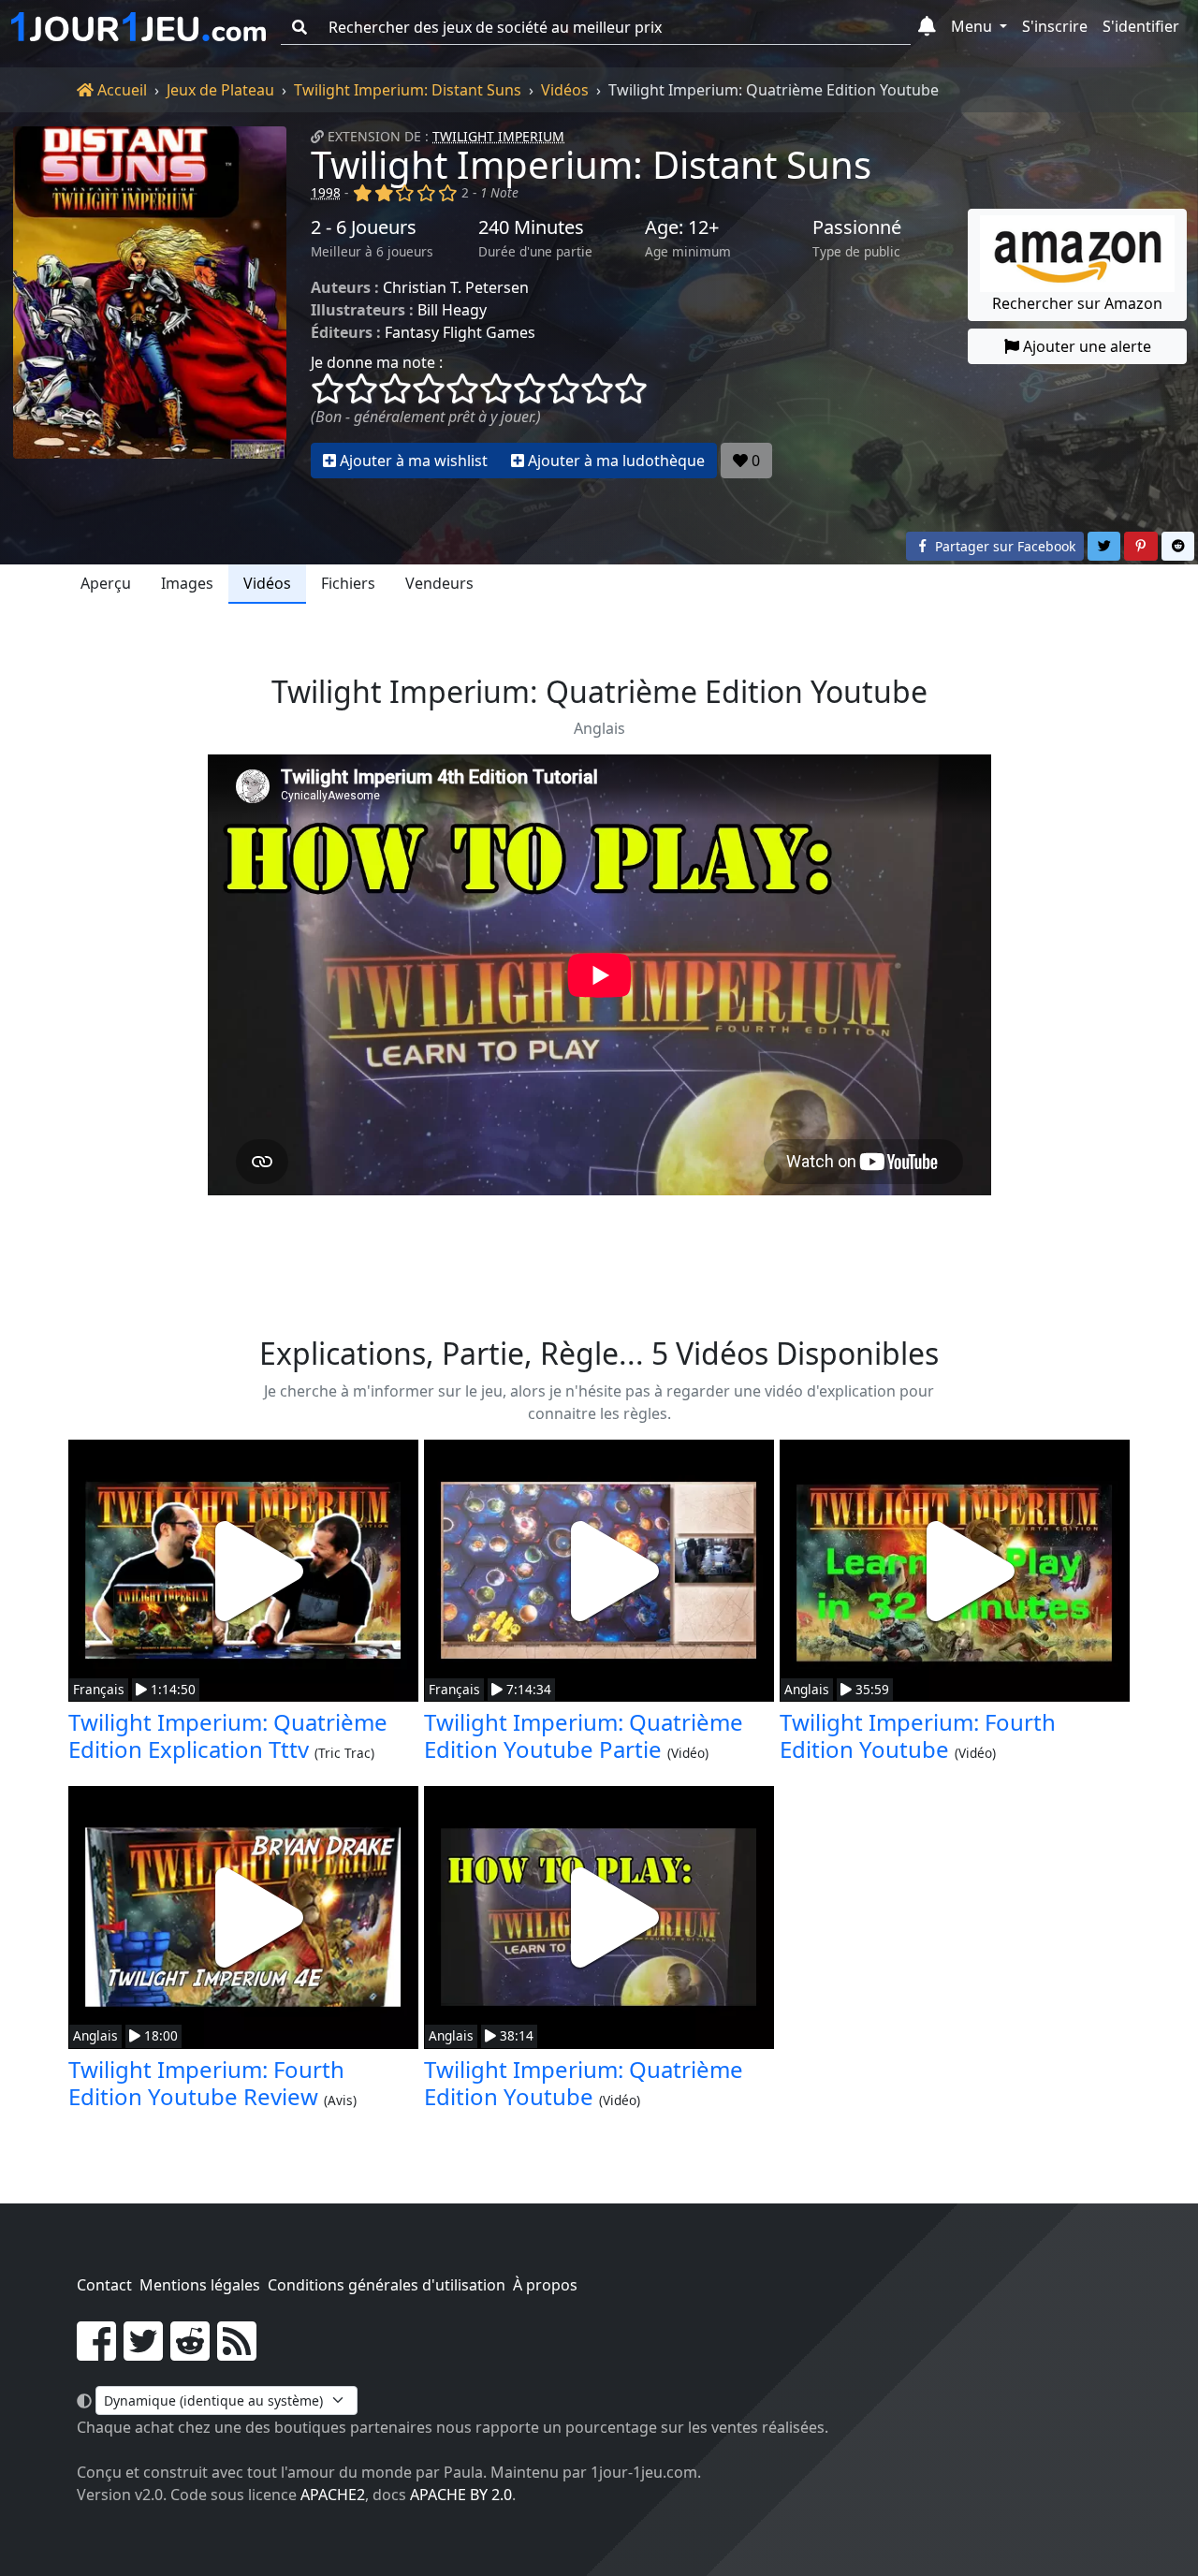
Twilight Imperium (498, 136)
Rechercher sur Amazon (1077, 303)
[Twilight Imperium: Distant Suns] (150, 302)
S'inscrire (1055, 26)
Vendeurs (439, 583)
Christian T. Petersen (456, 287)
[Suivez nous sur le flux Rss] (237, 2352)
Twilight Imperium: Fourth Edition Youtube (918, 1735)
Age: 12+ (682, 227)
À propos (545, 2285)
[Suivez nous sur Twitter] (143, 2352)
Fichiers (348, 583)
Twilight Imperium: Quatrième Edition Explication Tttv (228, 1735)
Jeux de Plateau (220, 90)
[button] (927, 27)
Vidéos (565, 90)
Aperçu (106, 583)
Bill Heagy (452, 310)
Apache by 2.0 (461, 2495)
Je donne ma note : (377, 362)
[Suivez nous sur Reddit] (190, 2352)
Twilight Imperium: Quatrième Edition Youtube (584, 2083)
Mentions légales (200, 2285)
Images (187, 583)
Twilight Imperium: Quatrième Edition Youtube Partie (584, 1735)
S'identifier (1141, 26)
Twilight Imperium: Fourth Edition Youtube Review (206, 2083)
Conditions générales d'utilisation (387, 2285)
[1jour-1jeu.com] (139, 27)
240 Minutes (531, 227)
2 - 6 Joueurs (364, 227)
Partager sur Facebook (1003, 546)
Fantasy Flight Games (460, 332)
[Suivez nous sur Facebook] (96, 2352)
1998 (326, 192)
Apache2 (333, 2495)
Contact (104, 2285)
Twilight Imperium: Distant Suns (408, 90)
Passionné (857, 227)
